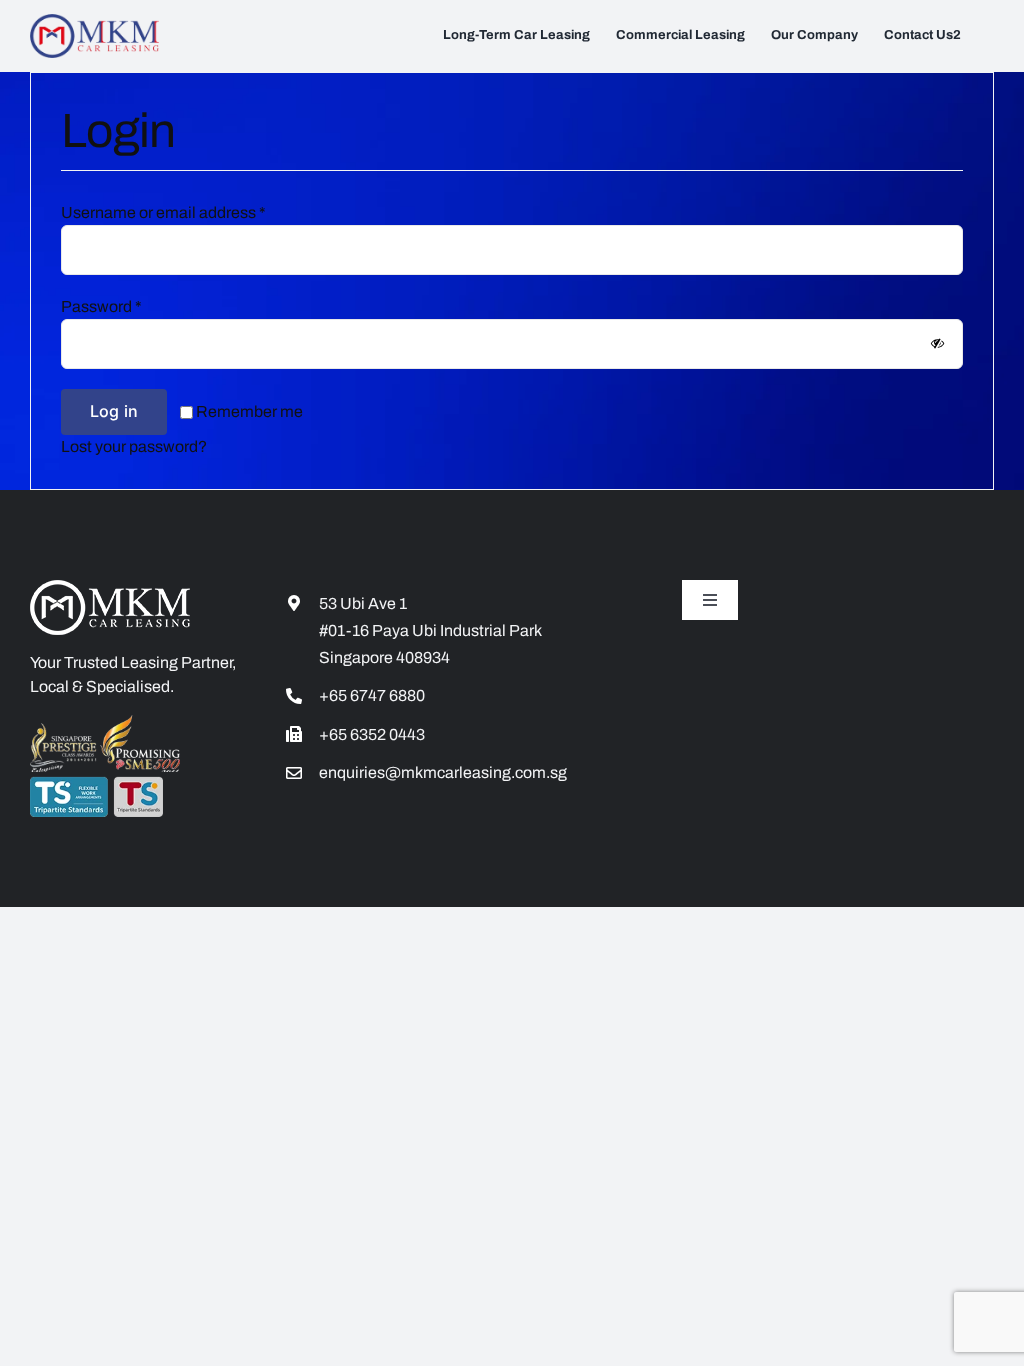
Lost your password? (134, 446)
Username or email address (163, 212)
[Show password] (937, 344)
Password (101, 306)
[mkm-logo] (94, 21)
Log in (114, 411)
